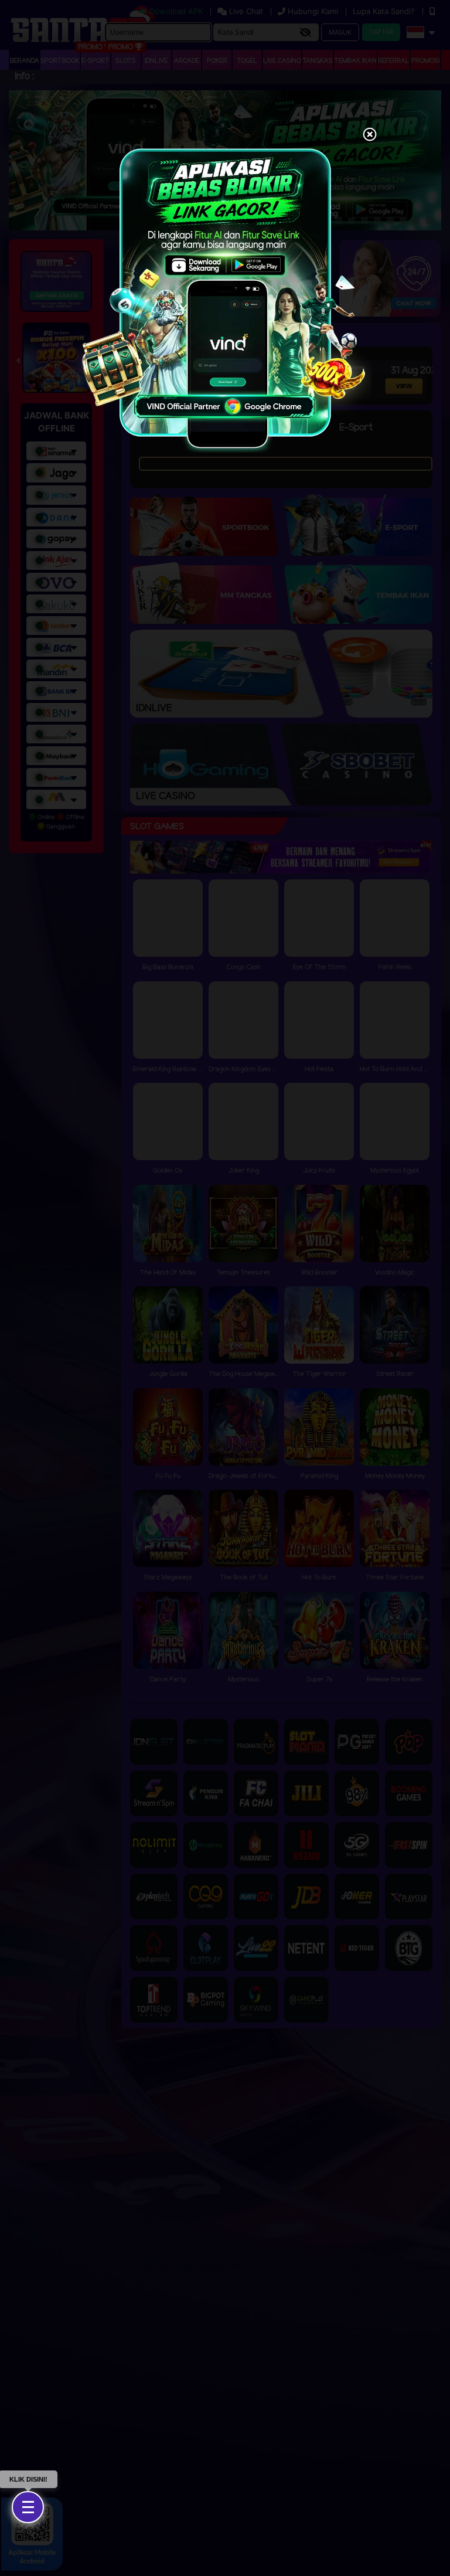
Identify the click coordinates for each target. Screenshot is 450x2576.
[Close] (370, 135)
